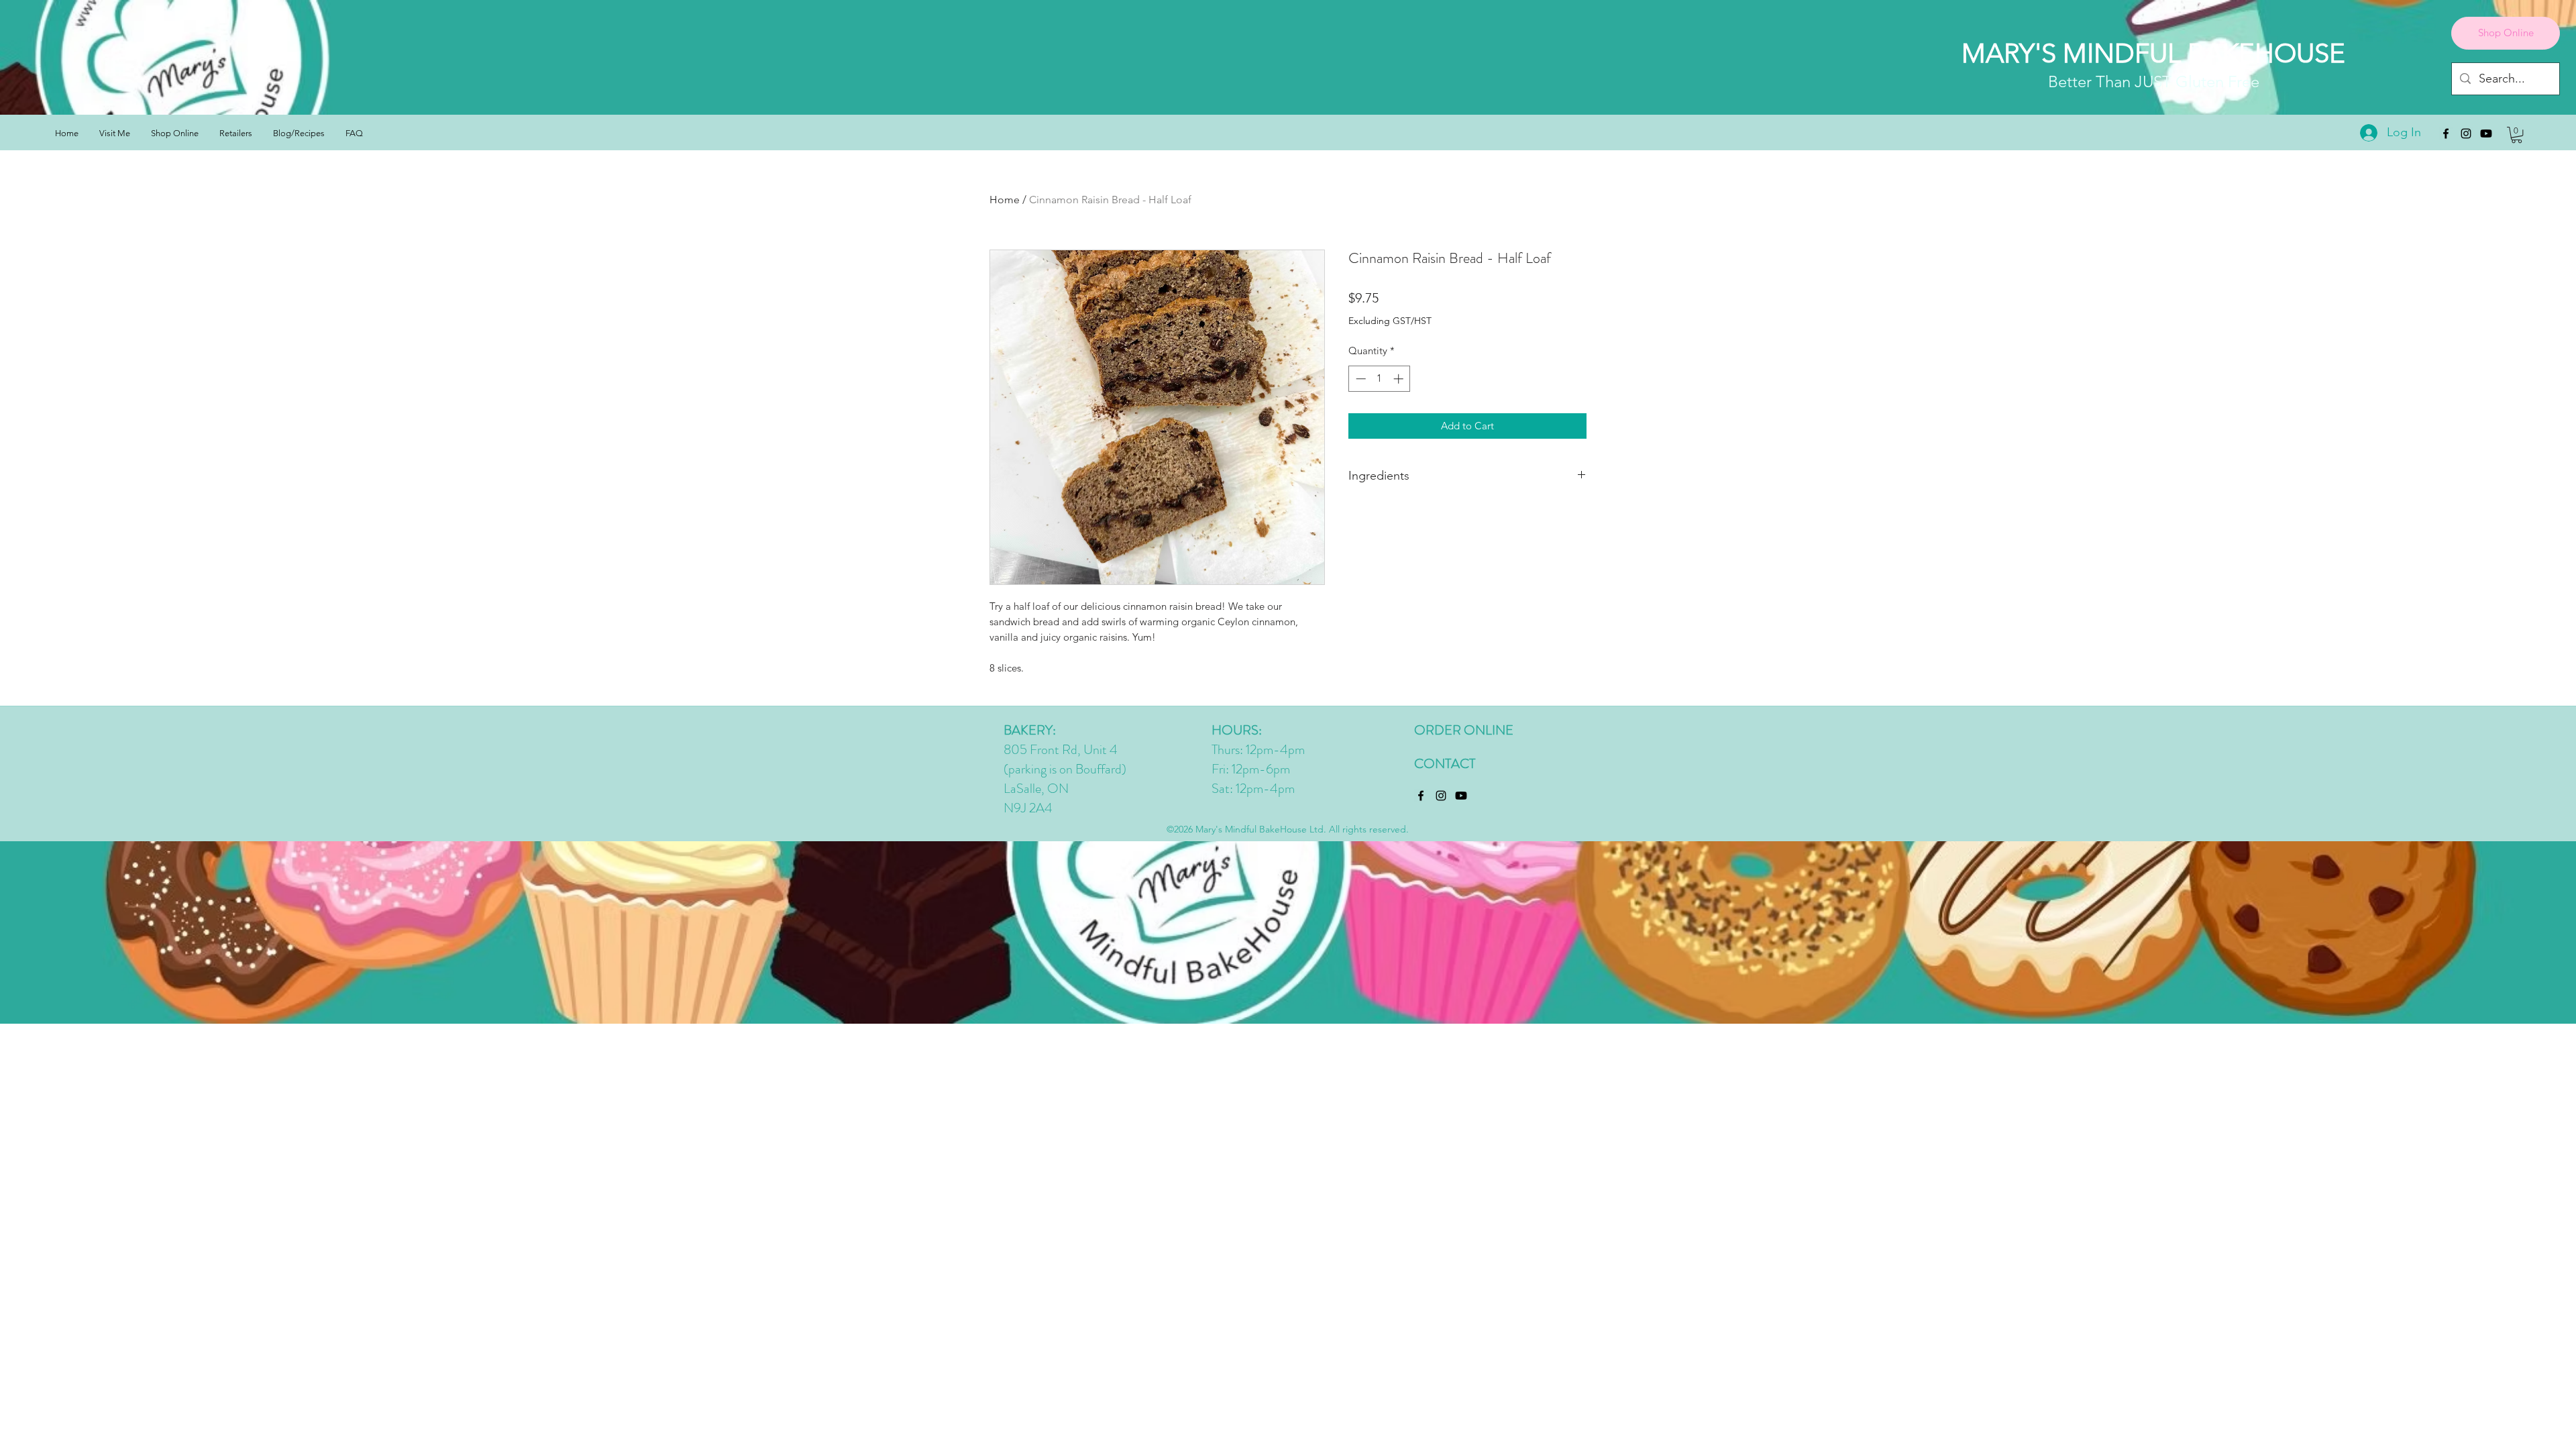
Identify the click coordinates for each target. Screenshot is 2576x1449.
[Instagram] (2466, 133)
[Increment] (1400, 379)
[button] (2517, 135)
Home (1005, 200)
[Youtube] (2486, 133)
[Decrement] (1359, 379)
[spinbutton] (1380, 379)
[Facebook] (2446, 133)
